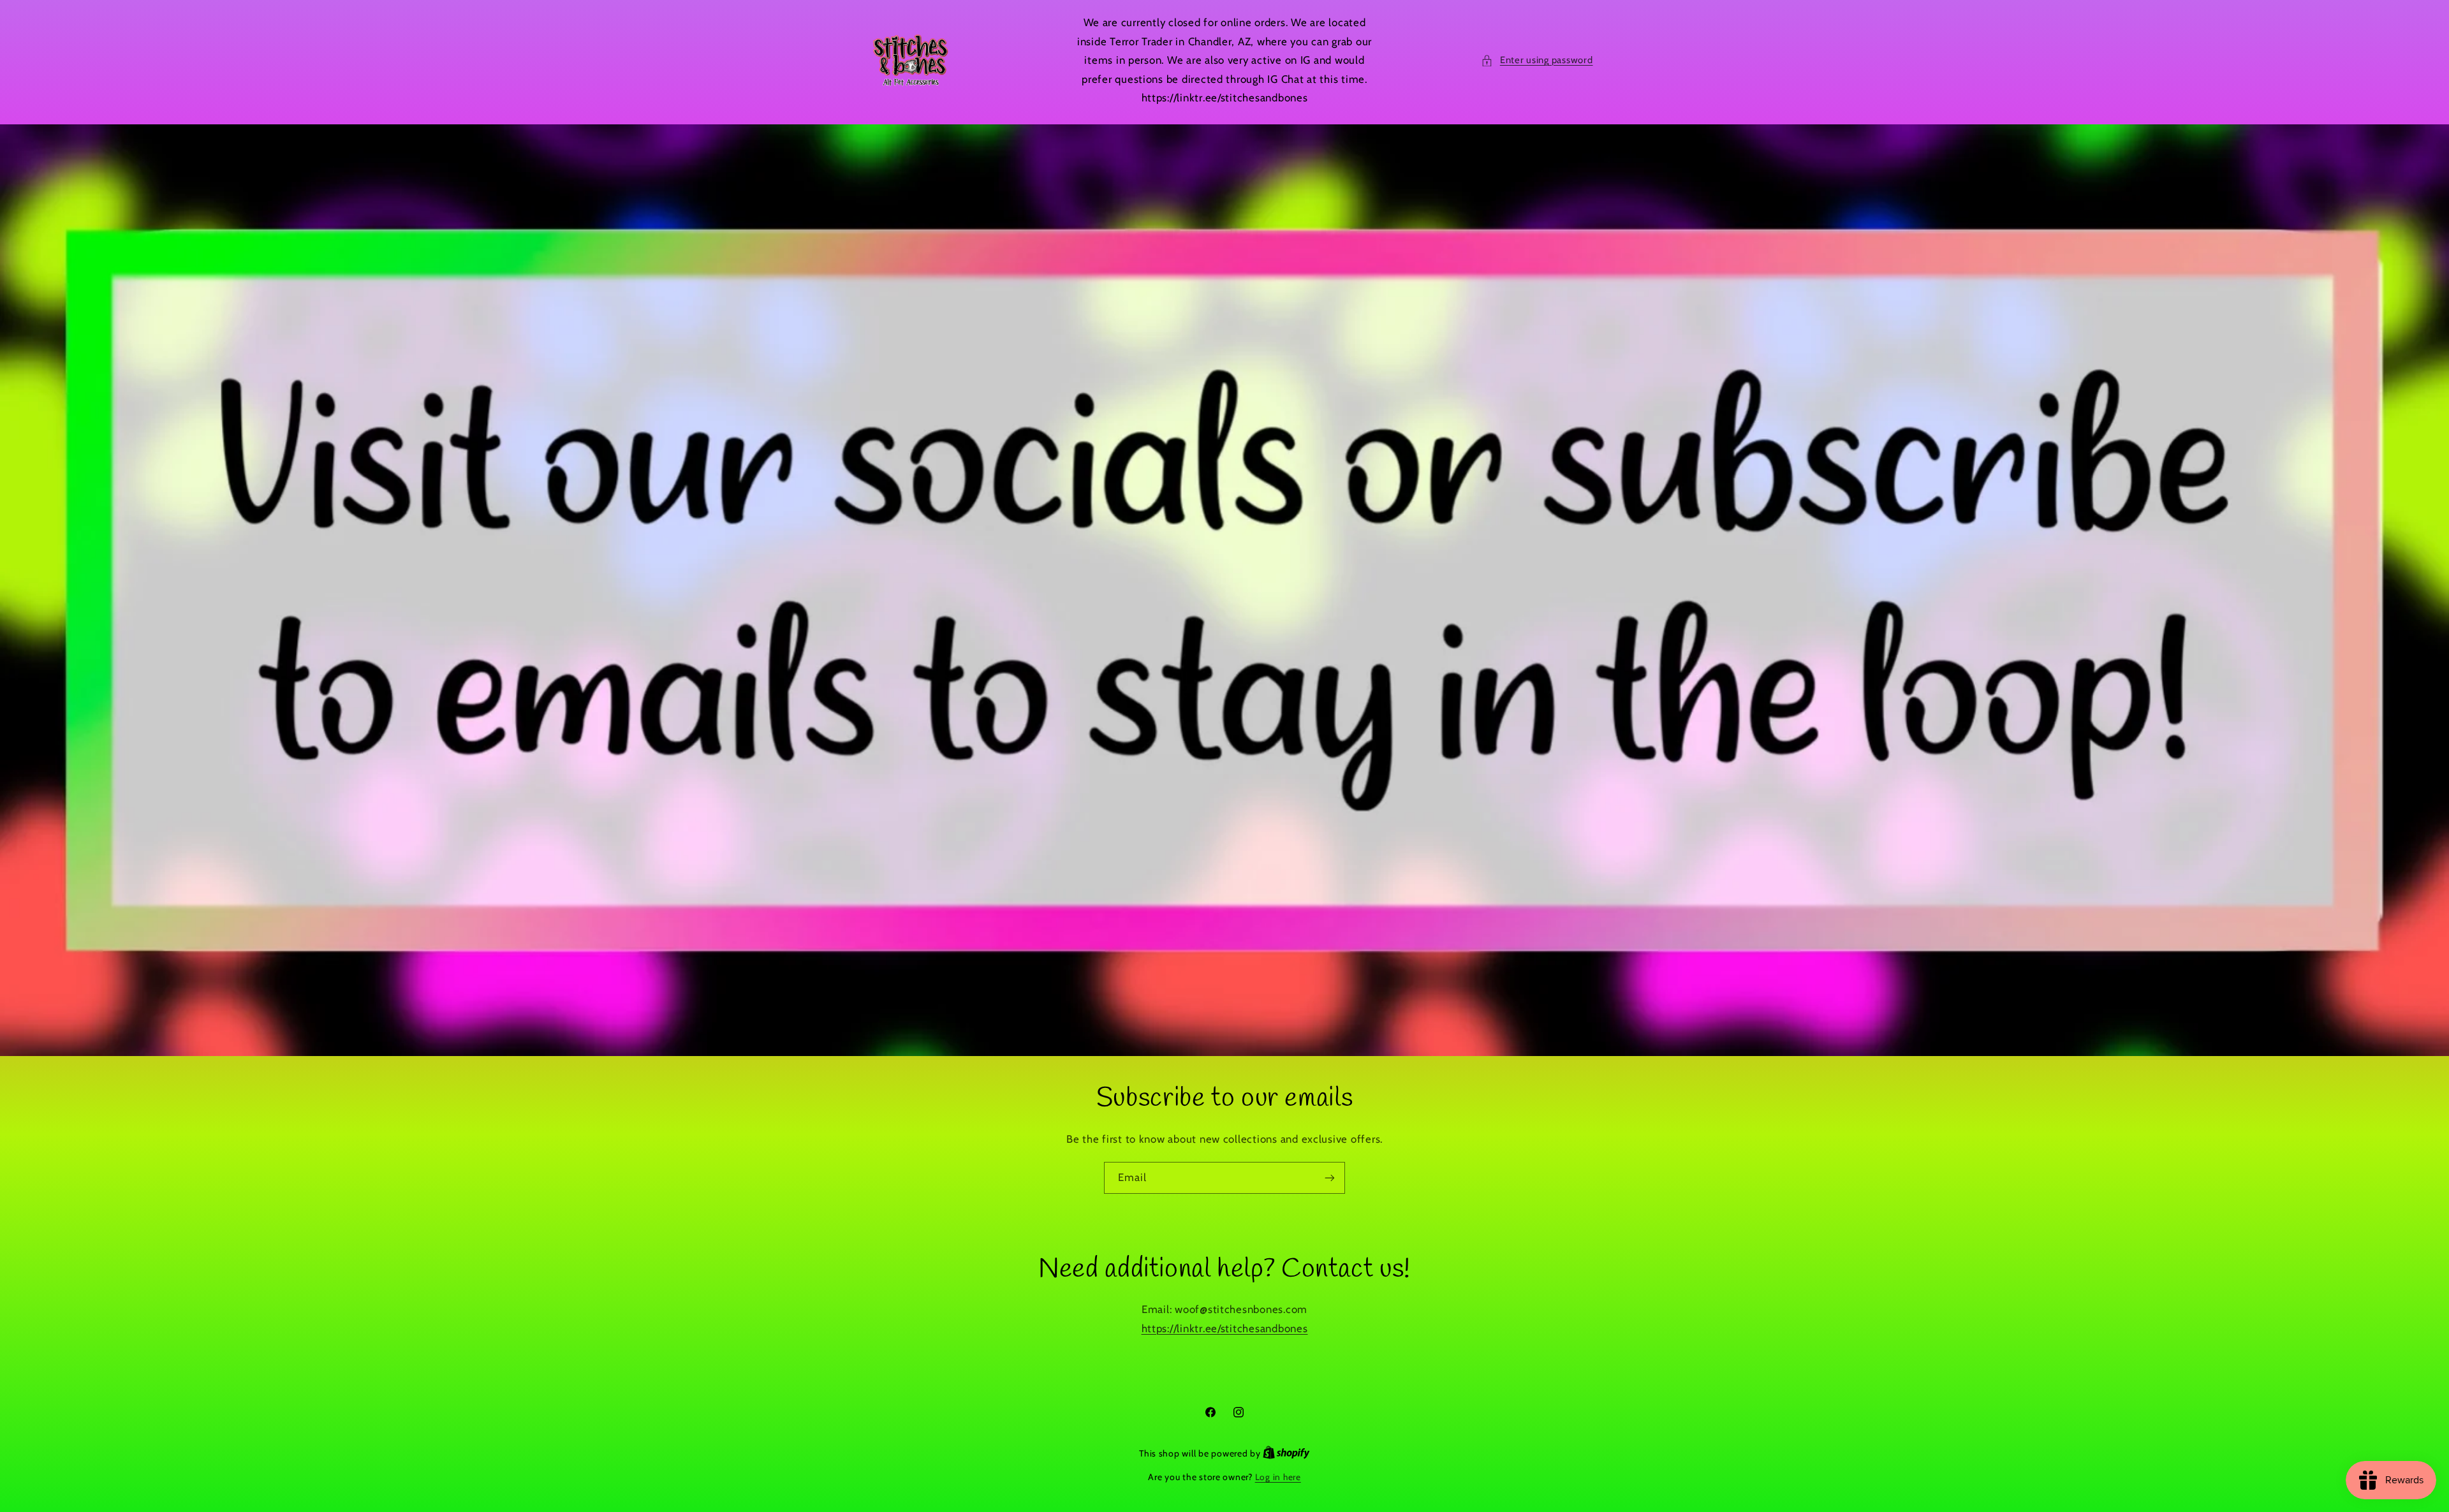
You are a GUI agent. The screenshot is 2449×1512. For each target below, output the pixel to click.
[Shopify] (1286, 1453)
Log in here (1278, 1477)
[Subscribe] (1330, 1178)
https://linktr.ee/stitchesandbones (1225, 1328)
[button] (1537, 61)
